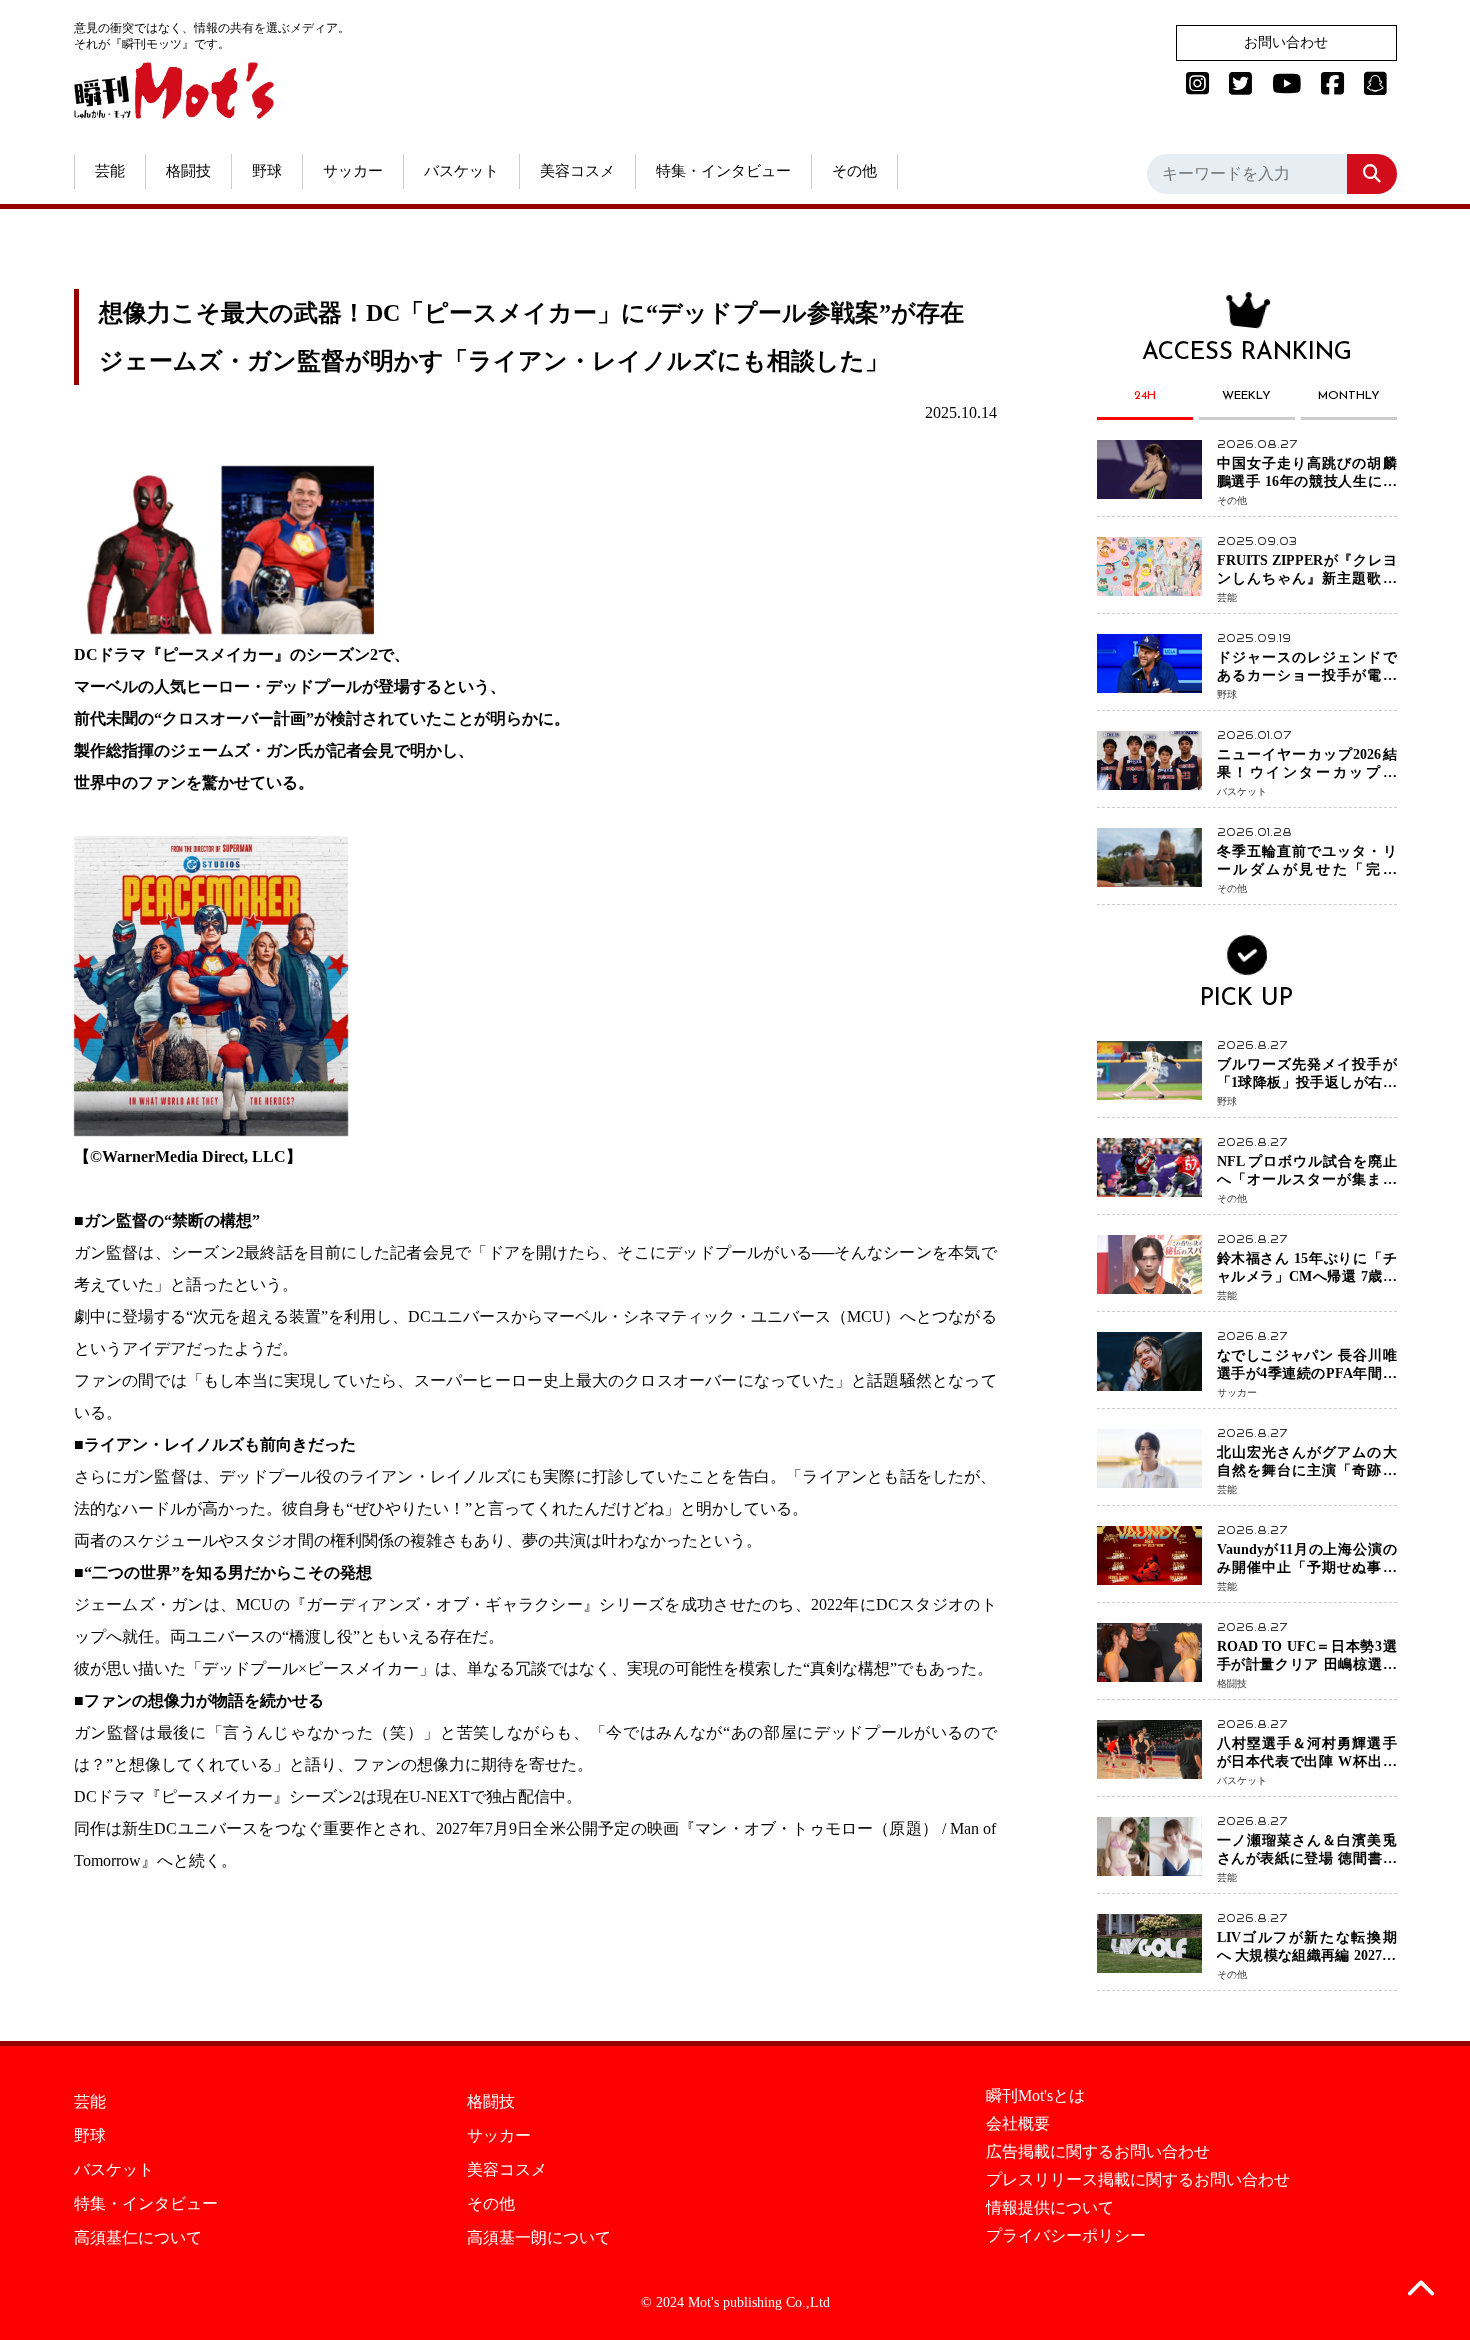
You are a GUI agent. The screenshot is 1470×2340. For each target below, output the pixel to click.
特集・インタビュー (723, 171)
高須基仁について (138, 2238)
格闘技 (188, 171)
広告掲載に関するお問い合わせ (1098, 2152)
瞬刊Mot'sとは (1035, 2096)
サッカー (353, 171)
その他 (854, 171)
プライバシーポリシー (1066, 2236)
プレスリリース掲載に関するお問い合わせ (1138, 2180)
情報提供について (1050, 2208)
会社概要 (1018, 2124)
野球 (267, 171)
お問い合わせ (1286, 42)
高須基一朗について (539, 2238)
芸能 (110, 171)
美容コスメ (577, 171)
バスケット (461, 171)
